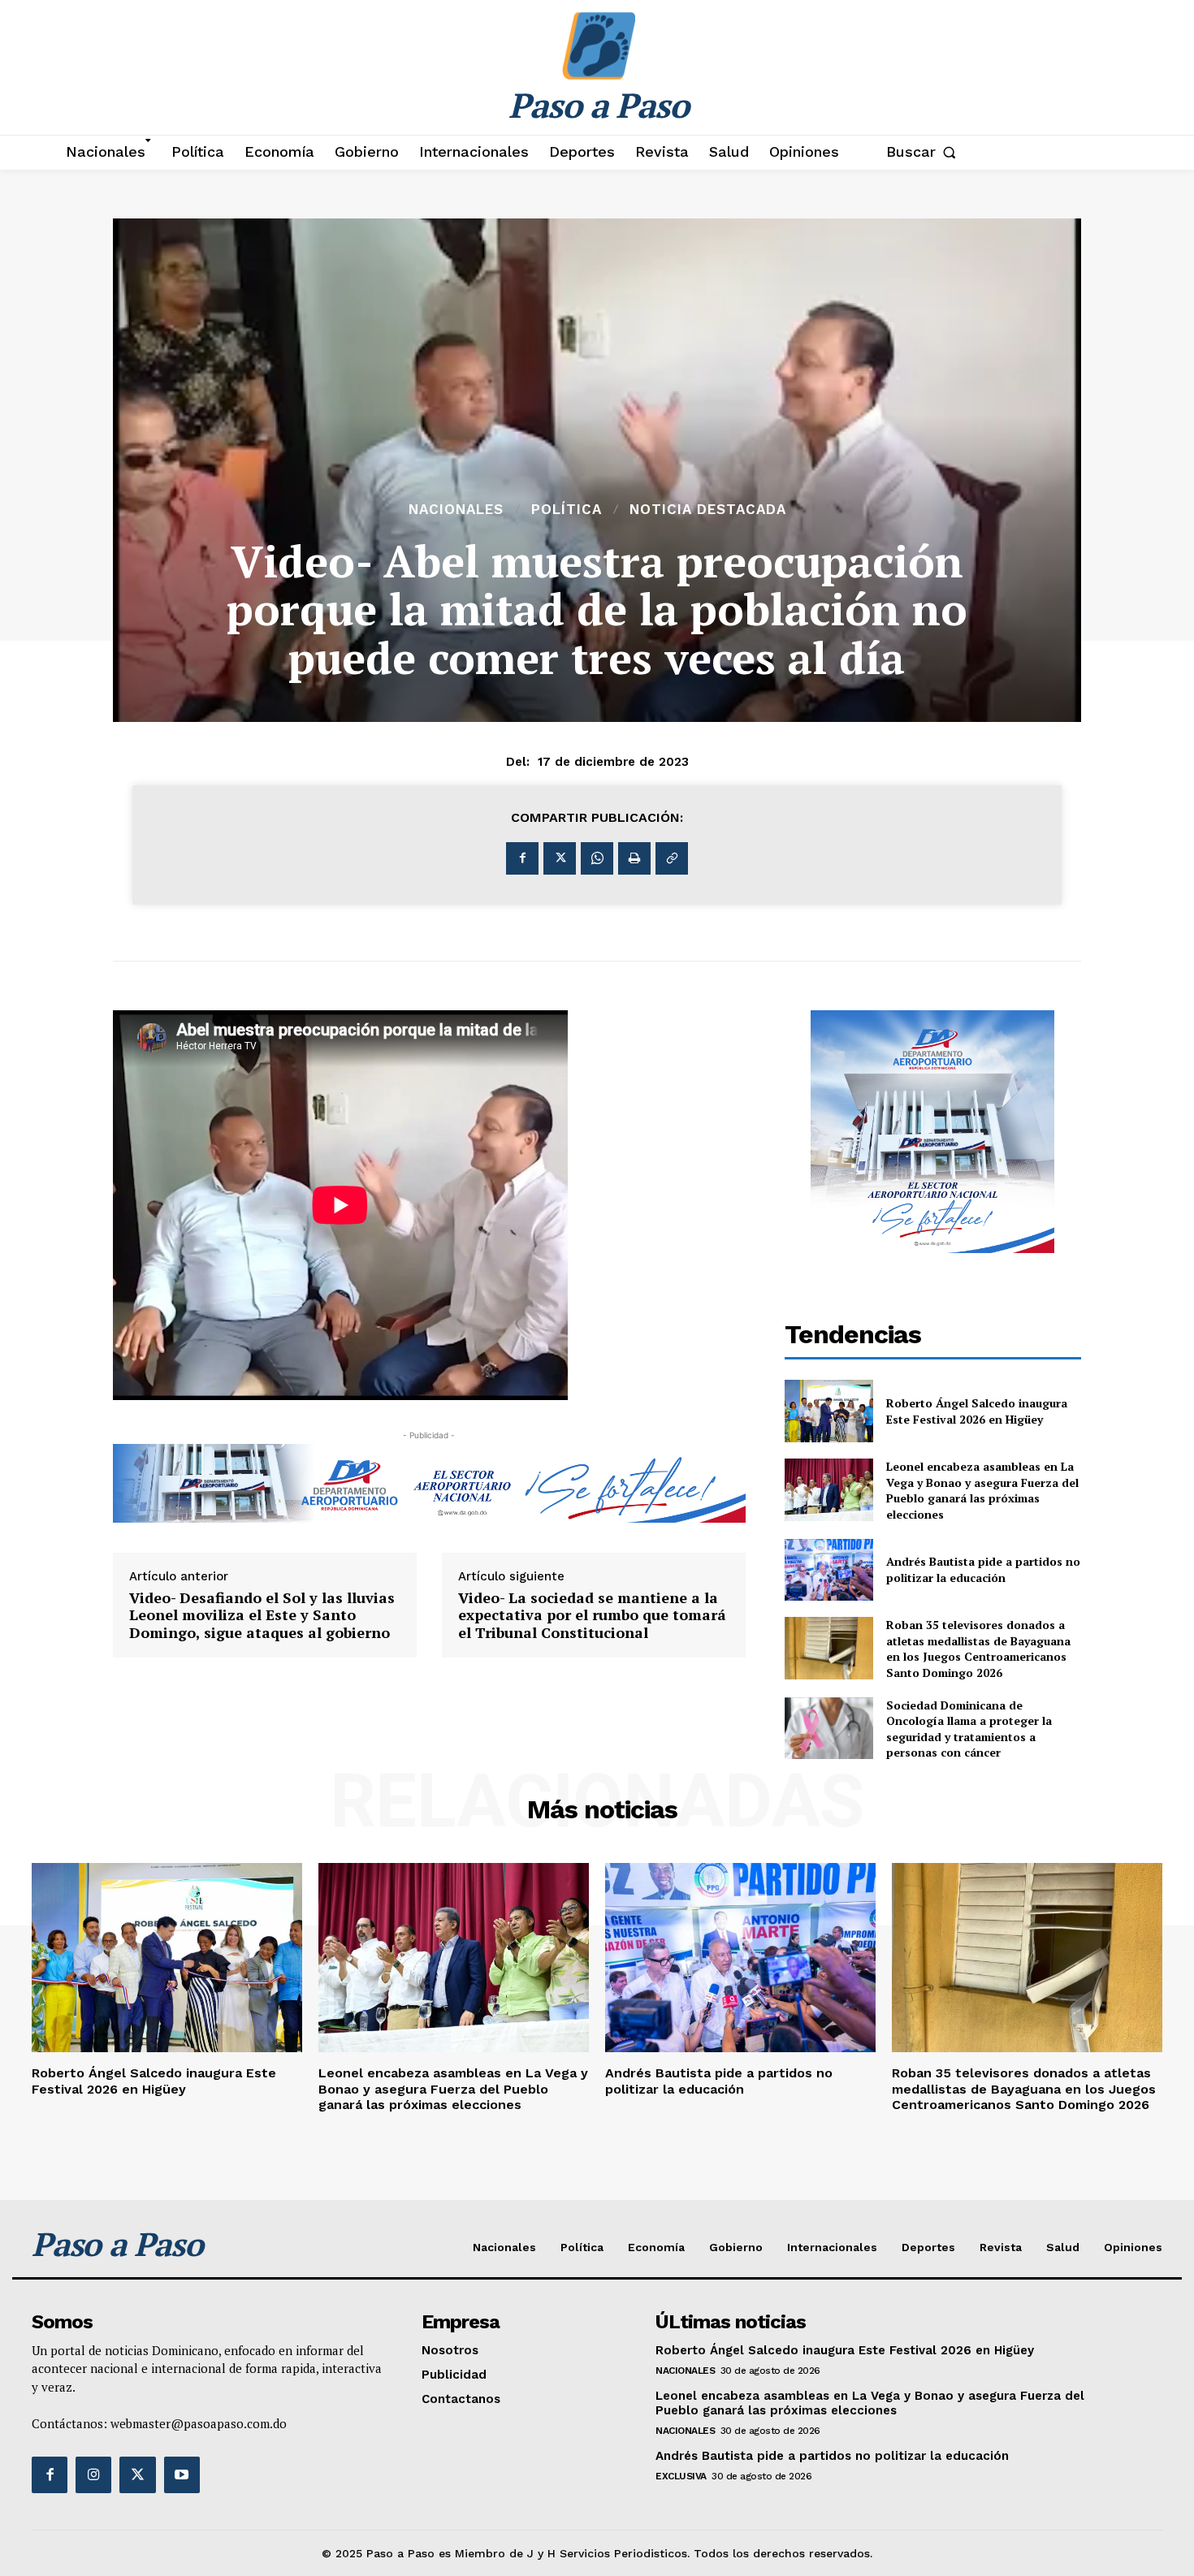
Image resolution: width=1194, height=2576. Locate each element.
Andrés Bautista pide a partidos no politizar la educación (983, 1569)
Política (567, 510)
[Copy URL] (672, 858)
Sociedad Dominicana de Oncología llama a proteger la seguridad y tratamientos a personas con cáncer (969, 1729)
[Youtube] (182, 2474)
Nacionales (456, 510)
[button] (925, 152)
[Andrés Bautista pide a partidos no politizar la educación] (829, 1570)
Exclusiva (681, 2476)
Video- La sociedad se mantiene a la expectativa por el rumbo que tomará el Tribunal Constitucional (592, 1616)
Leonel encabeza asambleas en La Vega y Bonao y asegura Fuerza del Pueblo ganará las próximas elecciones (982, 1490)
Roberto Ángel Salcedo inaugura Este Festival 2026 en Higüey (977, 1411)
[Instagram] (93, 2474)
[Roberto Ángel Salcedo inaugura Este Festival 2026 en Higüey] (829, 1411)
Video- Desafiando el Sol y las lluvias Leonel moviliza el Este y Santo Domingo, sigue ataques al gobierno (262, 1616)
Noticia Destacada (708, 510)
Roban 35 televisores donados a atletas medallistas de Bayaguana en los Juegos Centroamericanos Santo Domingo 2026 (978, 1649)
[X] (560, 858)
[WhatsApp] (597, 858)
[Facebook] (522, 858)
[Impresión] (634, 858)
